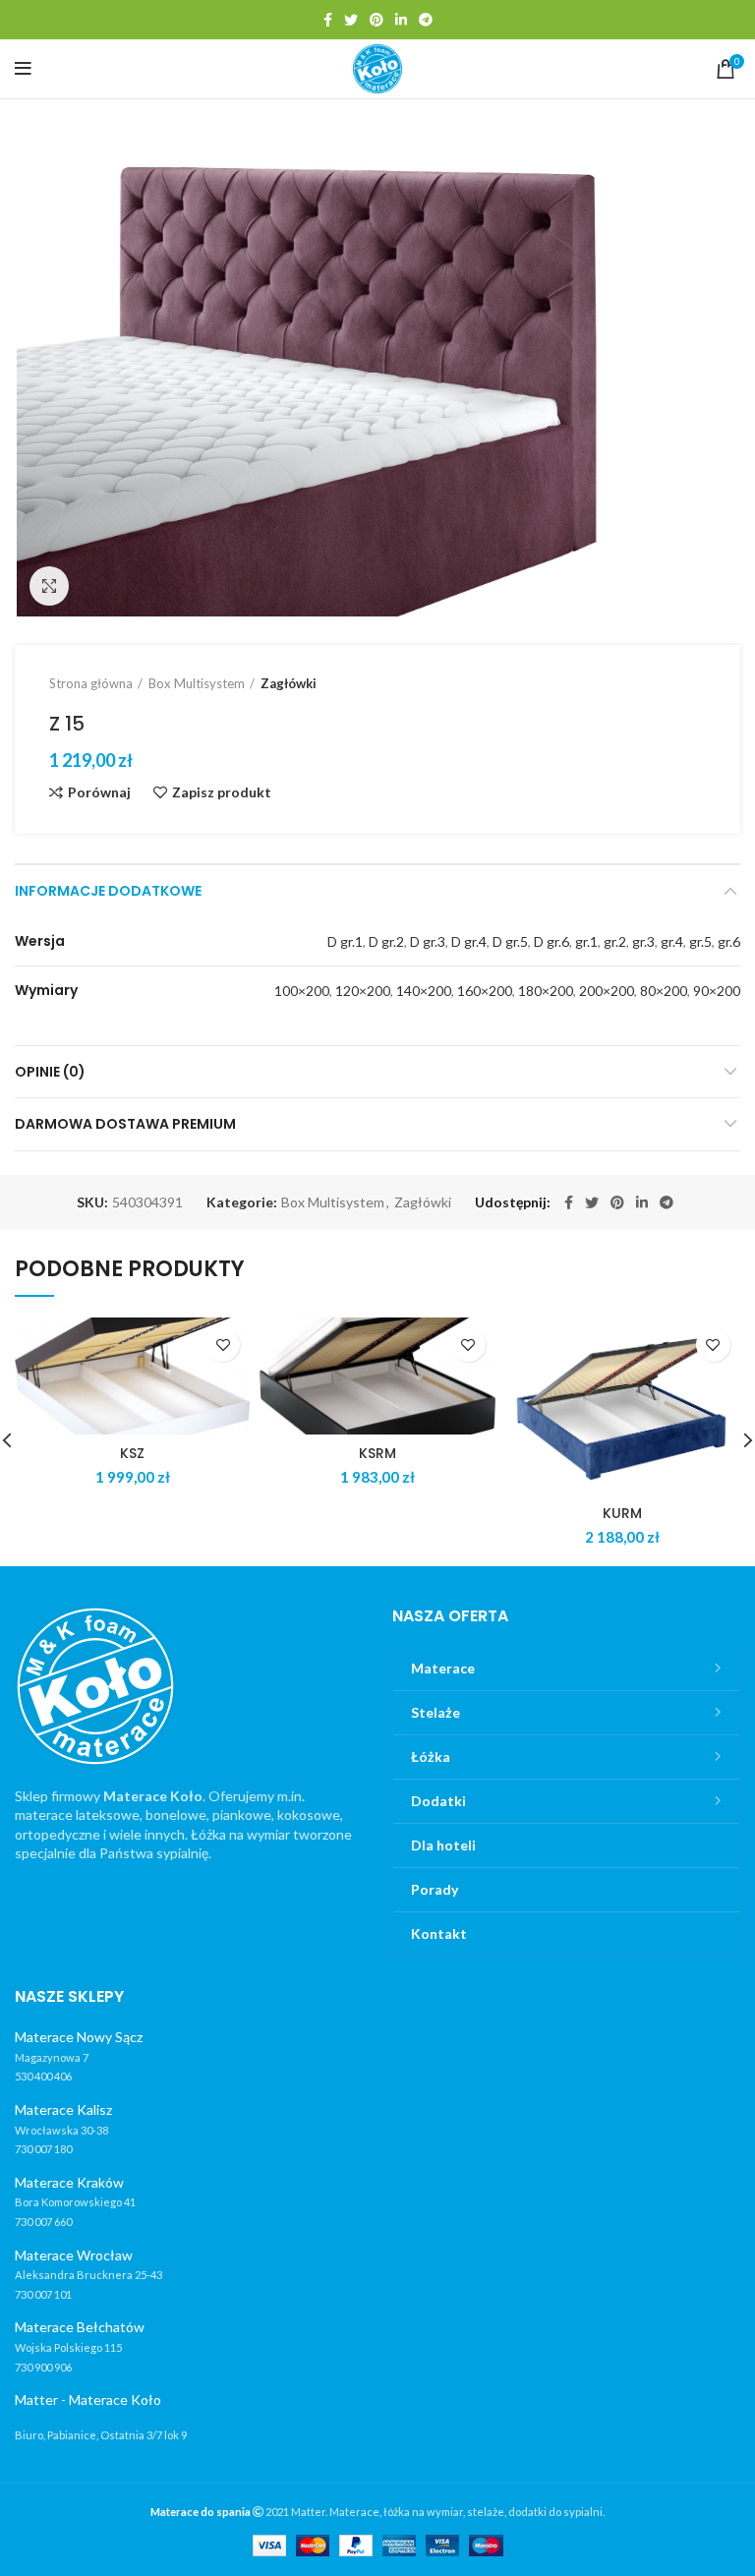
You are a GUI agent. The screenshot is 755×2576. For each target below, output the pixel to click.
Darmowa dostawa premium (125, 1124)
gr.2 (615, 941)
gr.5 (700, 941)
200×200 (607, 991)
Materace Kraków (69, 2182)
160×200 (485, 991)
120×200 (363, 991)
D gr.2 (386, 941)
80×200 (664, 991)
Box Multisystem (197, 683)
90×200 (717, 991)
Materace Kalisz (63, 2109)
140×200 (424, 991)
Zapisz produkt (222, 792)
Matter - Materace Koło (88, 2400)
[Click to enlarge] (49, 586)
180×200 (546, 991)
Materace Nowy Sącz (79, 2037)
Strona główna (91, 683)
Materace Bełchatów (80, 2327)
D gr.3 (428, 941)
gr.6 (729, 941)
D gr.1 (345, 941)
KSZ (132, 1453)
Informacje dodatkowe (108, 891)
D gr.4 (469, 941)
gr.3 (643, 941)
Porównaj (99, 792)
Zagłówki (289, 683)
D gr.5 (510, 941)
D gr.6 (552, 941)
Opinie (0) (50, 1072)
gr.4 (672, 941)
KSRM (377, 1453)
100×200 (302, 991)
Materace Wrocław (74, 2255)
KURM (622, 1513)
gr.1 (586, 941)
